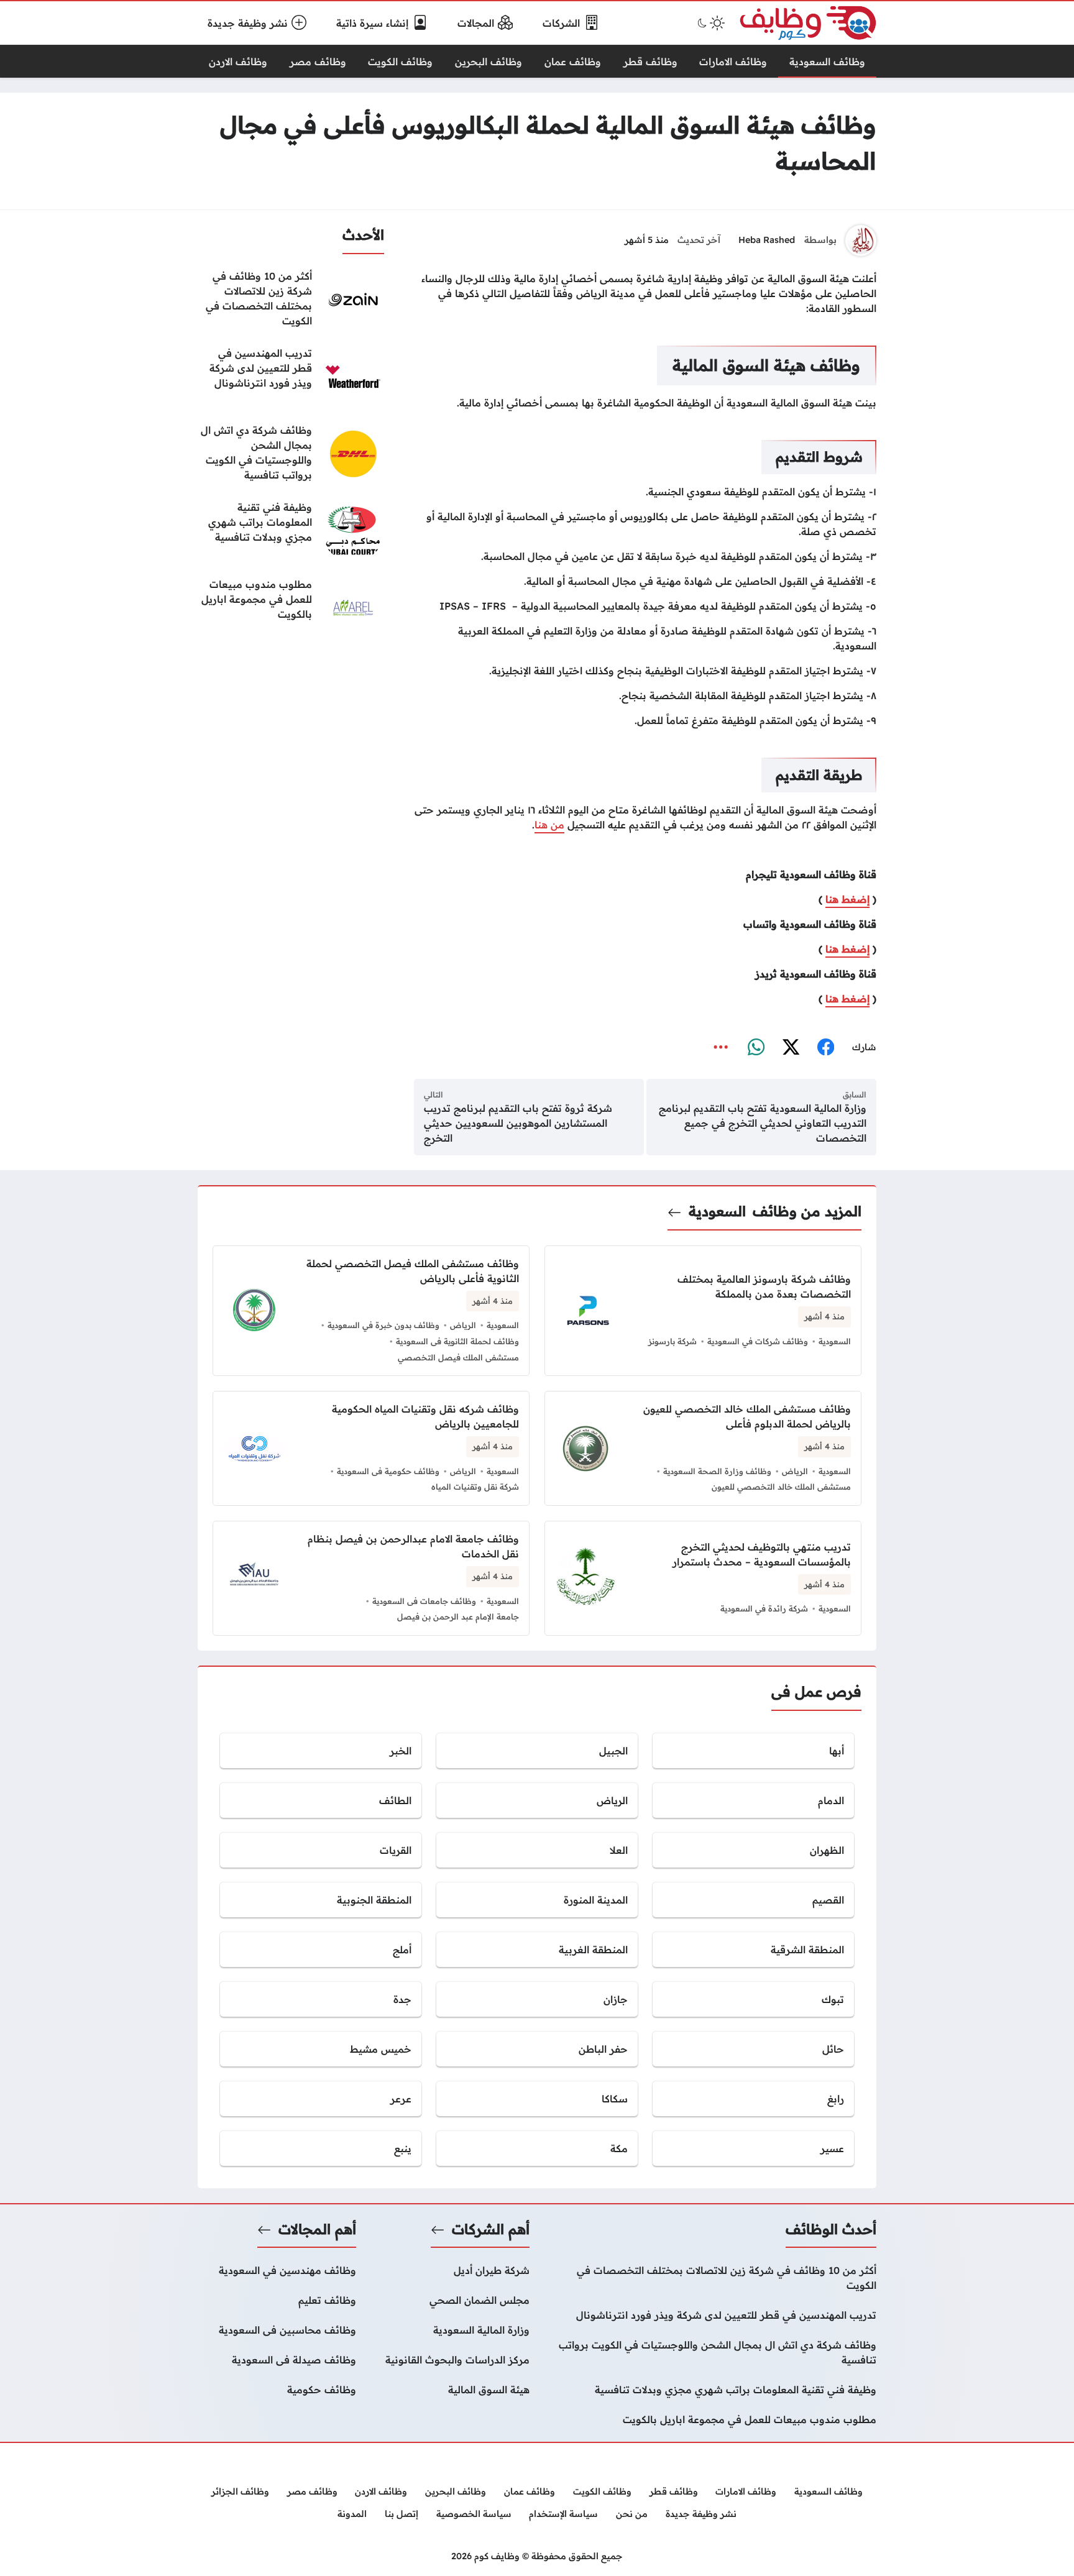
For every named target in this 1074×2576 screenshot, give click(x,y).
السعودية (717, 1211)
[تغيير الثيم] (710, 23)
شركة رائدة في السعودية (764, 1608)
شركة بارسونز (672, 1341)
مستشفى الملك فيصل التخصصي (458, 1357)
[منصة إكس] (791, 1047)
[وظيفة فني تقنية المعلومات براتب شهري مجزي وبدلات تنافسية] (291, 531)
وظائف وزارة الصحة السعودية (717, 1471)
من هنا (549, 825)
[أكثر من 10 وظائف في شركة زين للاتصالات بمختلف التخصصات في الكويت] (291, 300)
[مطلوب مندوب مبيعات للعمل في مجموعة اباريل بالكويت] (291, 608)
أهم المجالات (317, 2229)
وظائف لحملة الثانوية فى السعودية (457, 1341)
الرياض (463, 1325)
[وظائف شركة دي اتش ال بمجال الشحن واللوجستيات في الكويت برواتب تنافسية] (291, 454)
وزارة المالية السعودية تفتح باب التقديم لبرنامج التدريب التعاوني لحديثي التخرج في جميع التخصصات (763, 1123)
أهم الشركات (491, 2229)
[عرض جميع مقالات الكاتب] (861, 241)
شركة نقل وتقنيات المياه (475, 1487)
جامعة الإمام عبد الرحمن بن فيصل (458, 1616)
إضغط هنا (847, 899)
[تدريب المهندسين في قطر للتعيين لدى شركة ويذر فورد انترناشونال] (291, 377)
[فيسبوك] (825, 1047)
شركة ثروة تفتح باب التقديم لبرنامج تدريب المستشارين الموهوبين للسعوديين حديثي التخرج (518, 1123)
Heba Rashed (767, 240)
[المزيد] (721, 1047)
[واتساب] (756, 1047)
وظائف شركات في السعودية (758, 1341)
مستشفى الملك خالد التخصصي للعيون (781, 1487)
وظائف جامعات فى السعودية (424, 1601)
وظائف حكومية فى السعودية (388, 1471)
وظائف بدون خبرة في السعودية (383, 1325)
